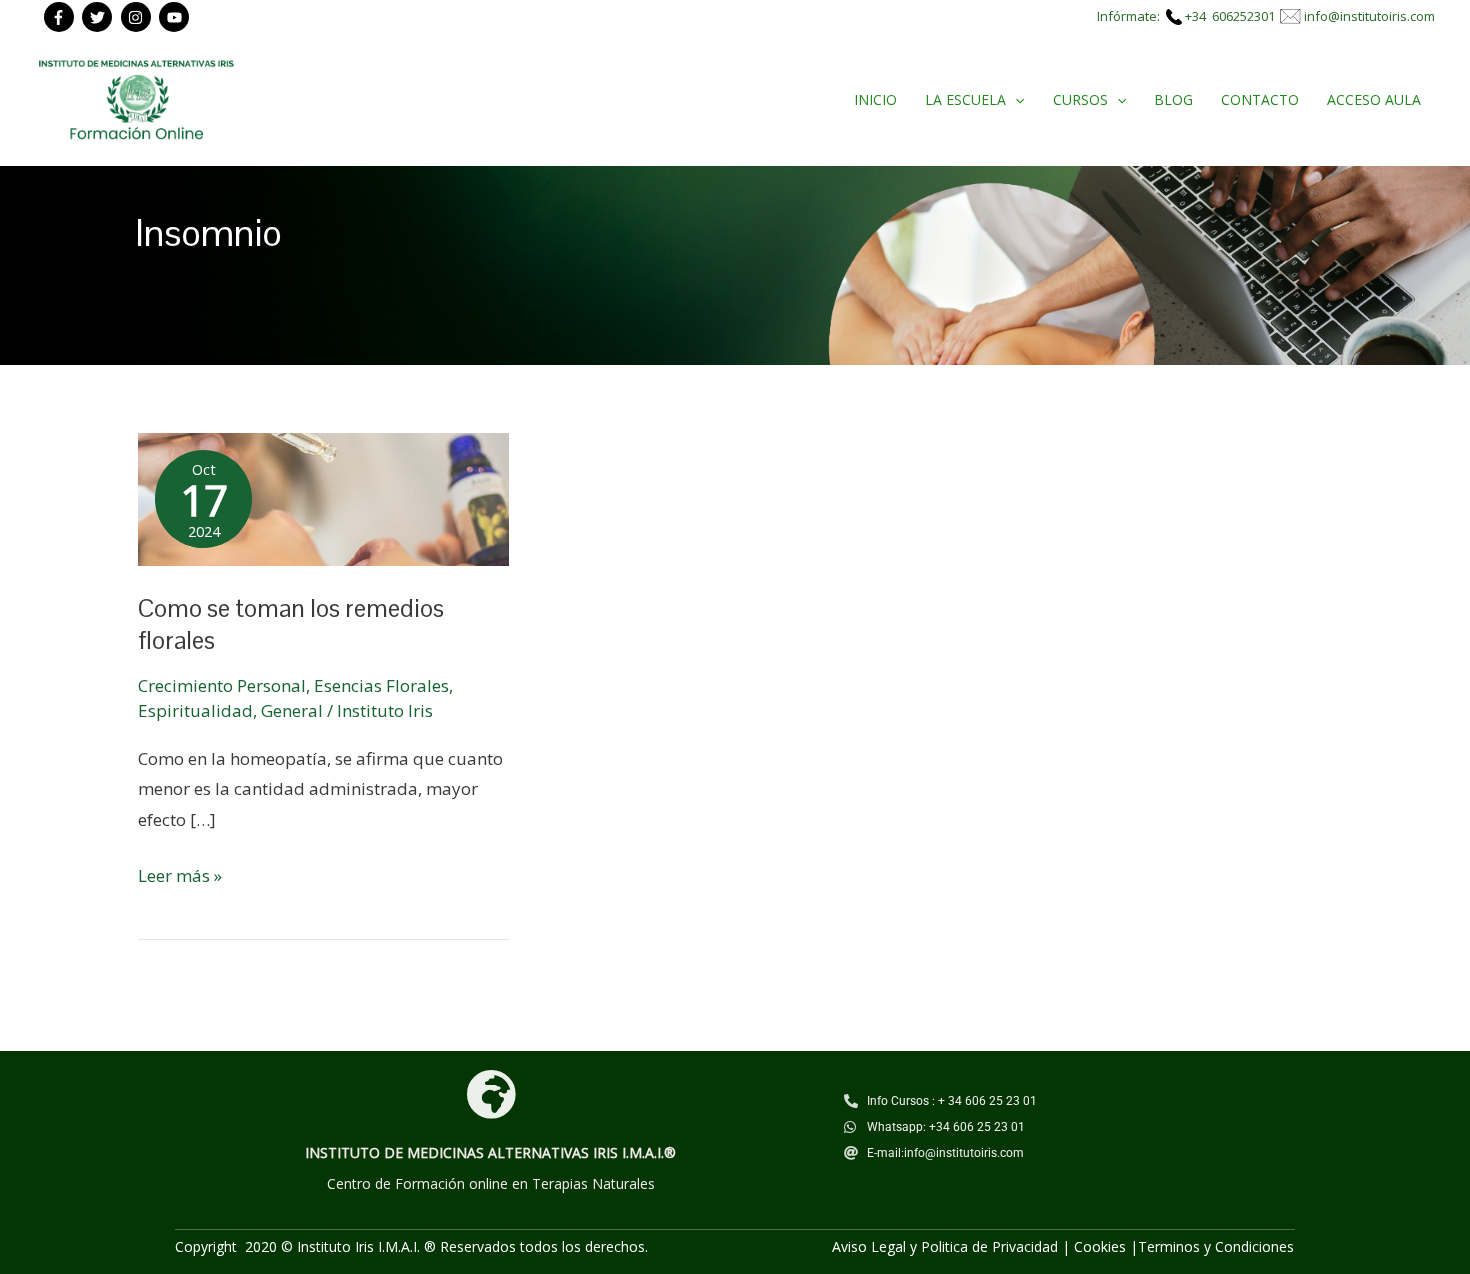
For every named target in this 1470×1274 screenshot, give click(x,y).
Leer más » (180, 874)
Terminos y (1176, 1246)
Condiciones (1254, 1246)
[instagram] (138, 17)
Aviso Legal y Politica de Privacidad (945, 1246)
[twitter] (99, 17)
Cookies (1100, 1246)
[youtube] (176, 17)
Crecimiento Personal (222, 685)
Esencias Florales (381, 685)
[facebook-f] (61, 17)
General (292, 710)
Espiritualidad (195, 710)
